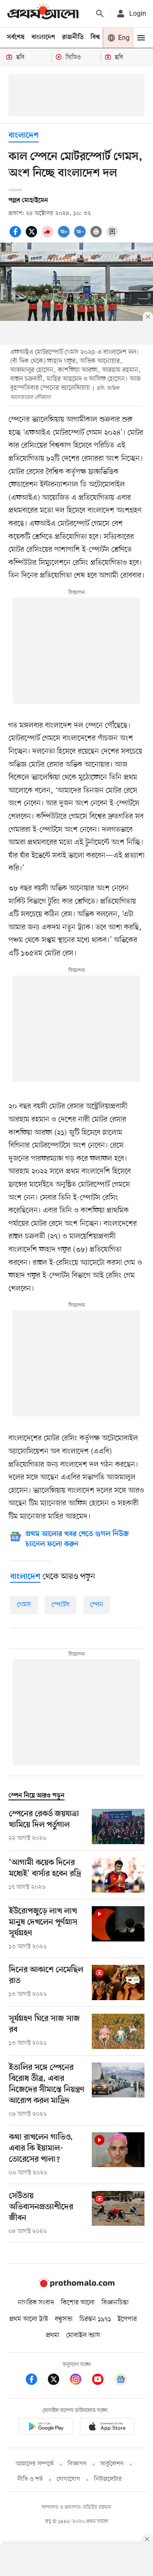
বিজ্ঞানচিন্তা (115, 2303)
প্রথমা (53, 2335)
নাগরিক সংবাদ (36, 2303)
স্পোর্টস (61, 1605)
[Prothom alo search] (100, 14)
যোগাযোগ (68, 2479)
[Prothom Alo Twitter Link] (58, 2381)
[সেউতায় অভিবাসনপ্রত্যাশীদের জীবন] (118, 2213)
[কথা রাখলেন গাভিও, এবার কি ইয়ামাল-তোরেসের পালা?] (118, 2155)
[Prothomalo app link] (46, 2428)
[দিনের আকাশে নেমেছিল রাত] (118, 1982)
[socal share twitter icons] (33, 236)
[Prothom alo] (43, 13)
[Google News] (121, 2381)
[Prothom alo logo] (76, 2285)
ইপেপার (127, 2319)
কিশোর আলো (78, 2303)
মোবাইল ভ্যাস (83, 2335)
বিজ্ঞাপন (77, 2464)
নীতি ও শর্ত (30, 2479)
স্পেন (97, 1605)
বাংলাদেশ (43, 37)
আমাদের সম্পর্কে (35, 2464)
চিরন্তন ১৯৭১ (95, 2319)
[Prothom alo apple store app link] (107, 2428)
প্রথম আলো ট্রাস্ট (29, 2319)
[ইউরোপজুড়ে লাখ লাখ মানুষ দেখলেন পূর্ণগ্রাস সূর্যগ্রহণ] (118, 1929)
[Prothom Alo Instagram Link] (80, 2381)
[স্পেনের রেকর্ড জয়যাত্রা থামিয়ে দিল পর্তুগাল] (118, 1826)
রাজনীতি (73, 37)
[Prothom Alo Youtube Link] (102, 2381)
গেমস (24, 1605)
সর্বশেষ (16, 37)
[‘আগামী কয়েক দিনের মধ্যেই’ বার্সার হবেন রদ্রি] (118, 1875)
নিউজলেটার (108, 2479)
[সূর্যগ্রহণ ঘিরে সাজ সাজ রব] (118, 2031)
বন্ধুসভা (64, 2319)
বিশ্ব (95, 37)
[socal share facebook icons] (17, 236)
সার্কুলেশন (112, 2464)
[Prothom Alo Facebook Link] (36, 2381)
